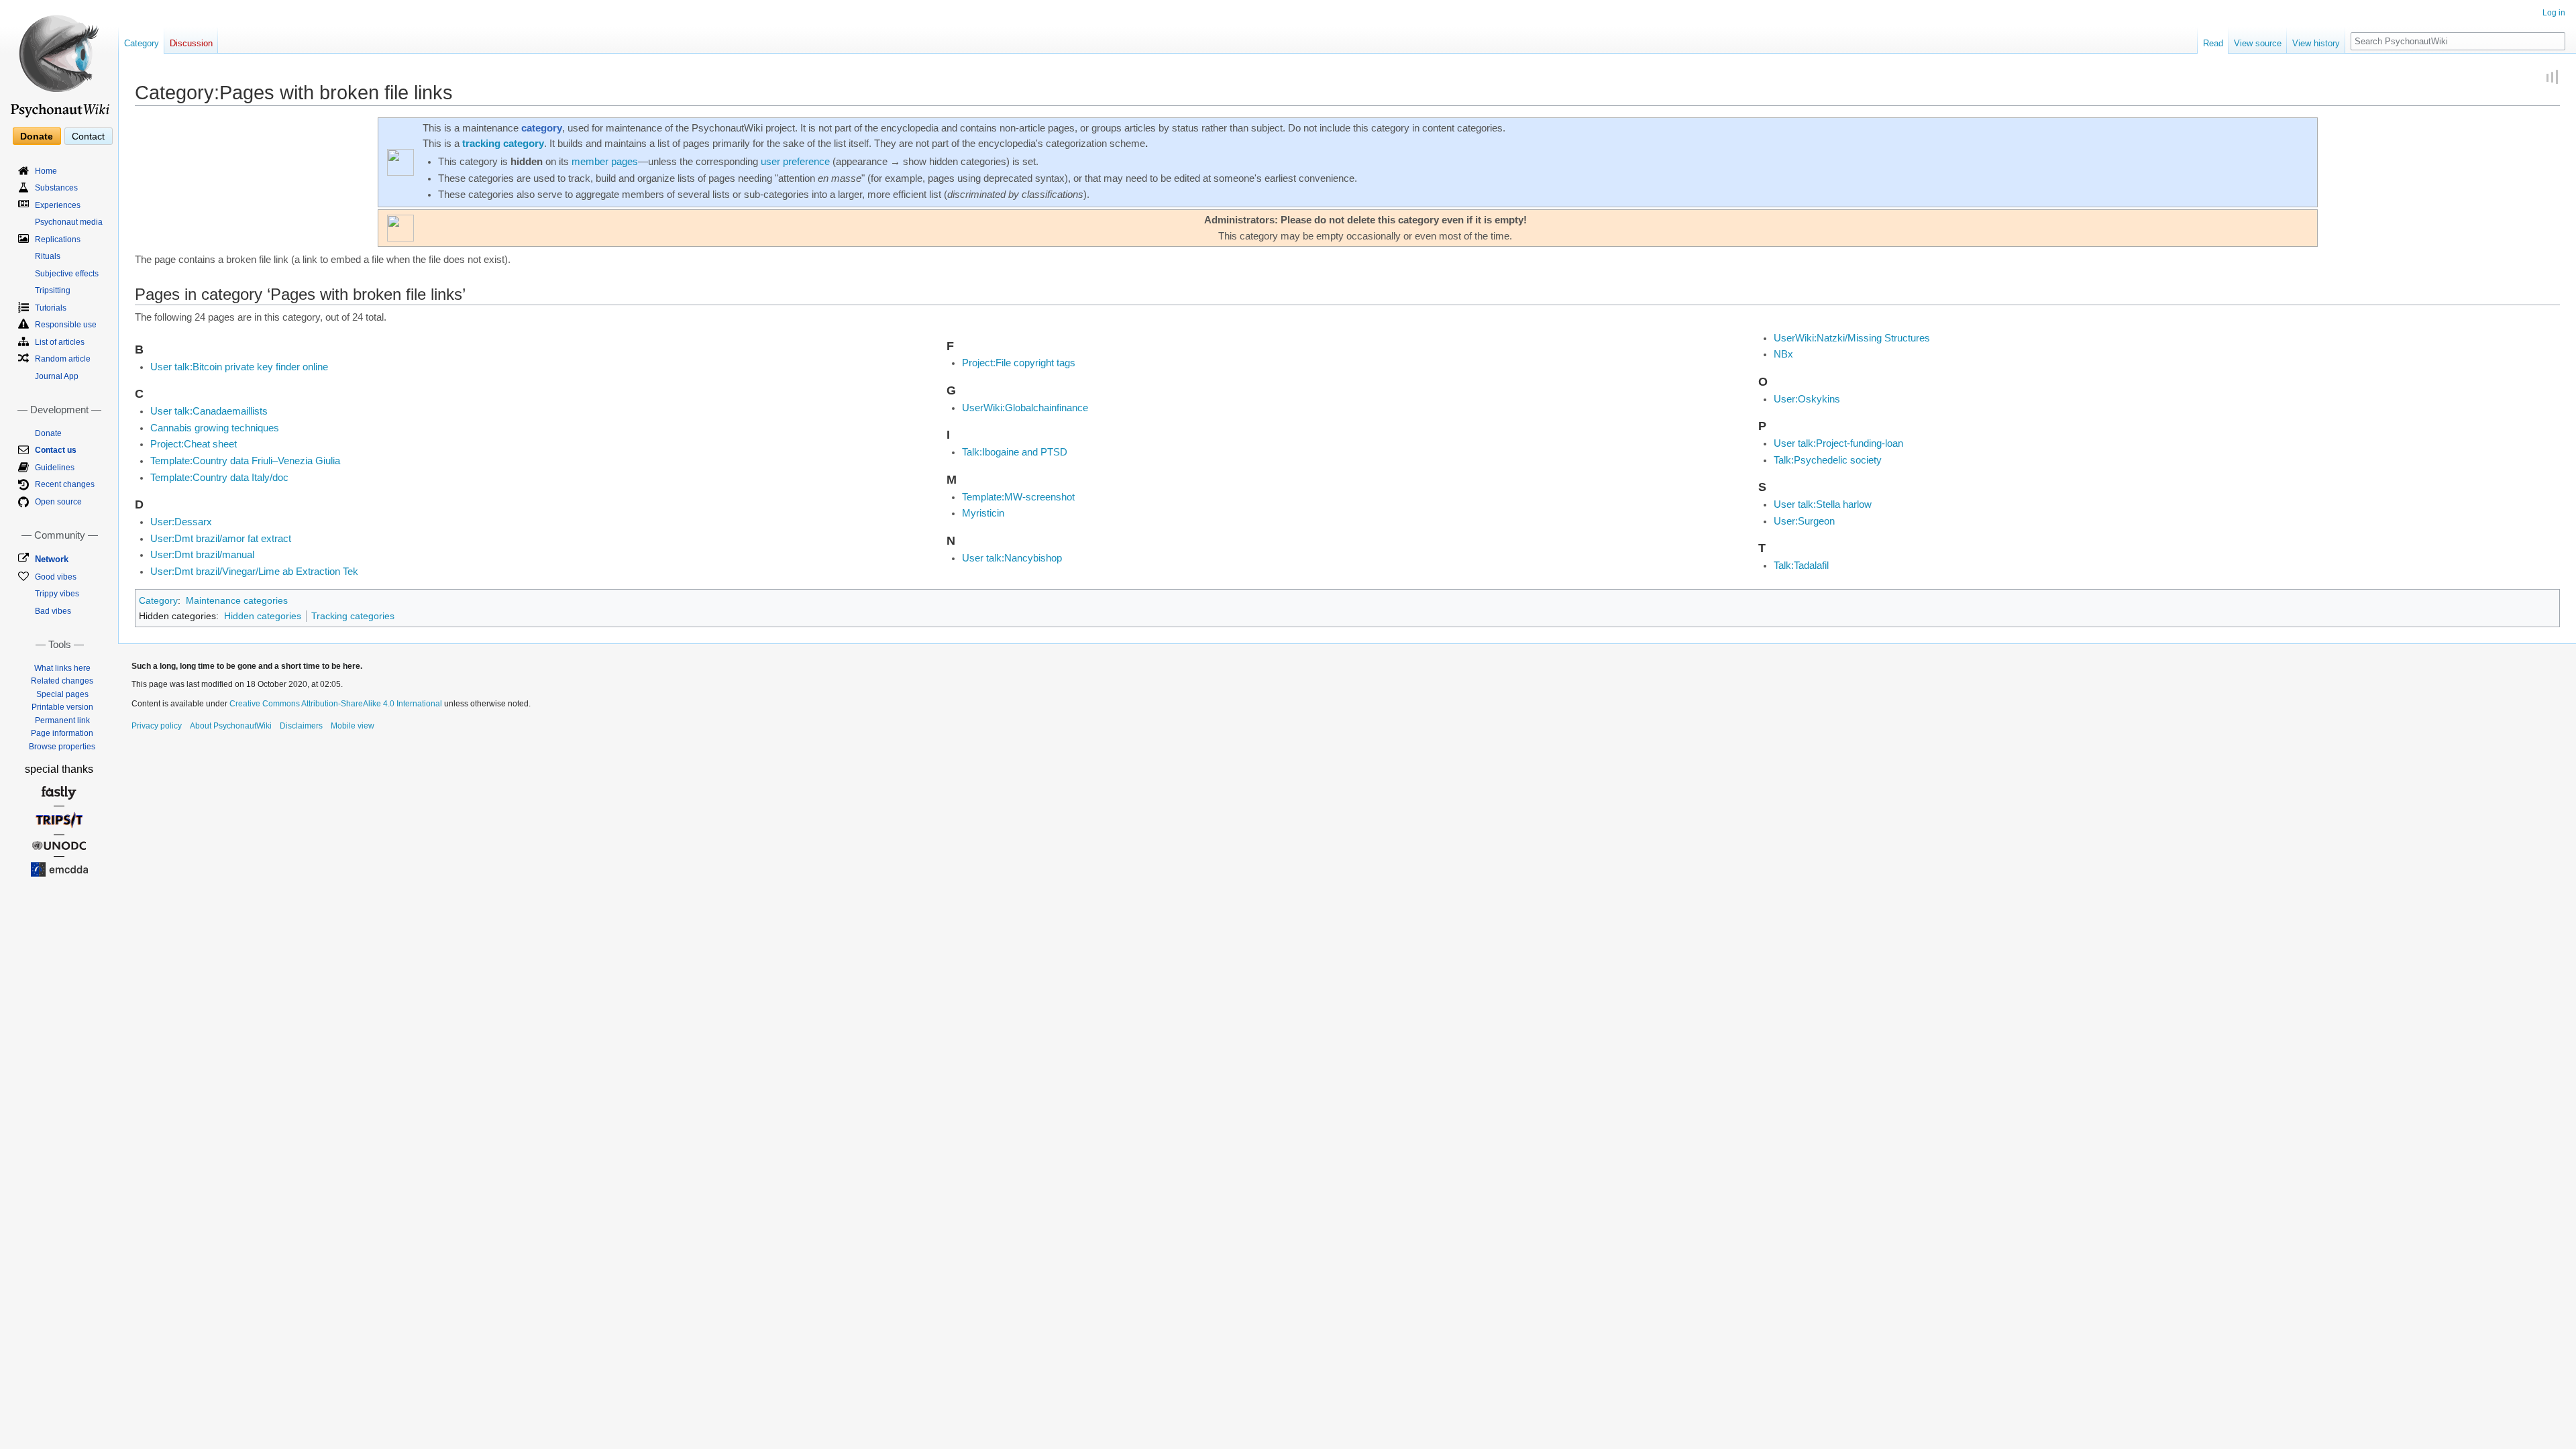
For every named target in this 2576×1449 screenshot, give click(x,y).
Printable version (62, 707)
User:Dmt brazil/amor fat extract (221, 539)
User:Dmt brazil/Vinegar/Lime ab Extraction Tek (254, 572)
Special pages (62, 694)
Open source (58, 502)
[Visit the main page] (59, 60)
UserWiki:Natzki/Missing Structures (1852, 338)
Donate (37, 136)
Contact (88, 136)
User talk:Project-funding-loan (1838, 443)
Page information (62, 733)
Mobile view (353, 726)
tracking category (503, 144)
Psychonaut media (69, 222)
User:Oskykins (1807, 399)
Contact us (56, 450)
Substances (56, 188)
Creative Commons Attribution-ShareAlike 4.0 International (336, 704)
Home (46, 171)
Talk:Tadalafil (1801, 566)
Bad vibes (53, 611)
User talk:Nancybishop (1012, 558)
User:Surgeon (1804, 521)
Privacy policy (157, 726)
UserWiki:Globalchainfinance (1025, 408)
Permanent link (62, 720)
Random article (63, 359)
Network (52, 559)
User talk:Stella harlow (1823, 504)
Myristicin (983, 513)
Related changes (62, 681)
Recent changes (65, 484)
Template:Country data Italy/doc (219, 478)
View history (2316, 43)
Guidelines (55, 468)
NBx (1783, 354)
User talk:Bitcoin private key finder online (239, 367)
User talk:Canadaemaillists (209, 411)
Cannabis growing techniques (215, 428)
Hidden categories (263, 616)
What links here (62, 668)
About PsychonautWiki (231, 726)
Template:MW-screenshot (1018, 497)
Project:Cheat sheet (194, 444)
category (542, 128)
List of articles (60, 342)
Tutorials (51, 308)
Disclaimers (301, 726)
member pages (605, 162)
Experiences (58, 205)
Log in (2554, 13)
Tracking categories (353, 616)
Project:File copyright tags (1019, 363)
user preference (795, 162)
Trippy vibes (57, 594)
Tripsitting (53, 290)
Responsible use (66, 325)
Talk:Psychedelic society (1828, 460)
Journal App (57, 376)
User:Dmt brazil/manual (202, 555)
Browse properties (62, 747)
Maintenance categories (237, 600)
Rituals (48, 256)
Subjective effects (67, 274)
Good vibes (56, 577)
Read (2213, 43)
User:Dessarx (181, 522)
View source (2258, 43)
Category (158, 600)
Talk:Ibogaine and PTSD (1015, 452)
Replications (58, 239)
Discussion (191, 43)
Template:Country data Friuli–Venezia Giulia (245, 461)
